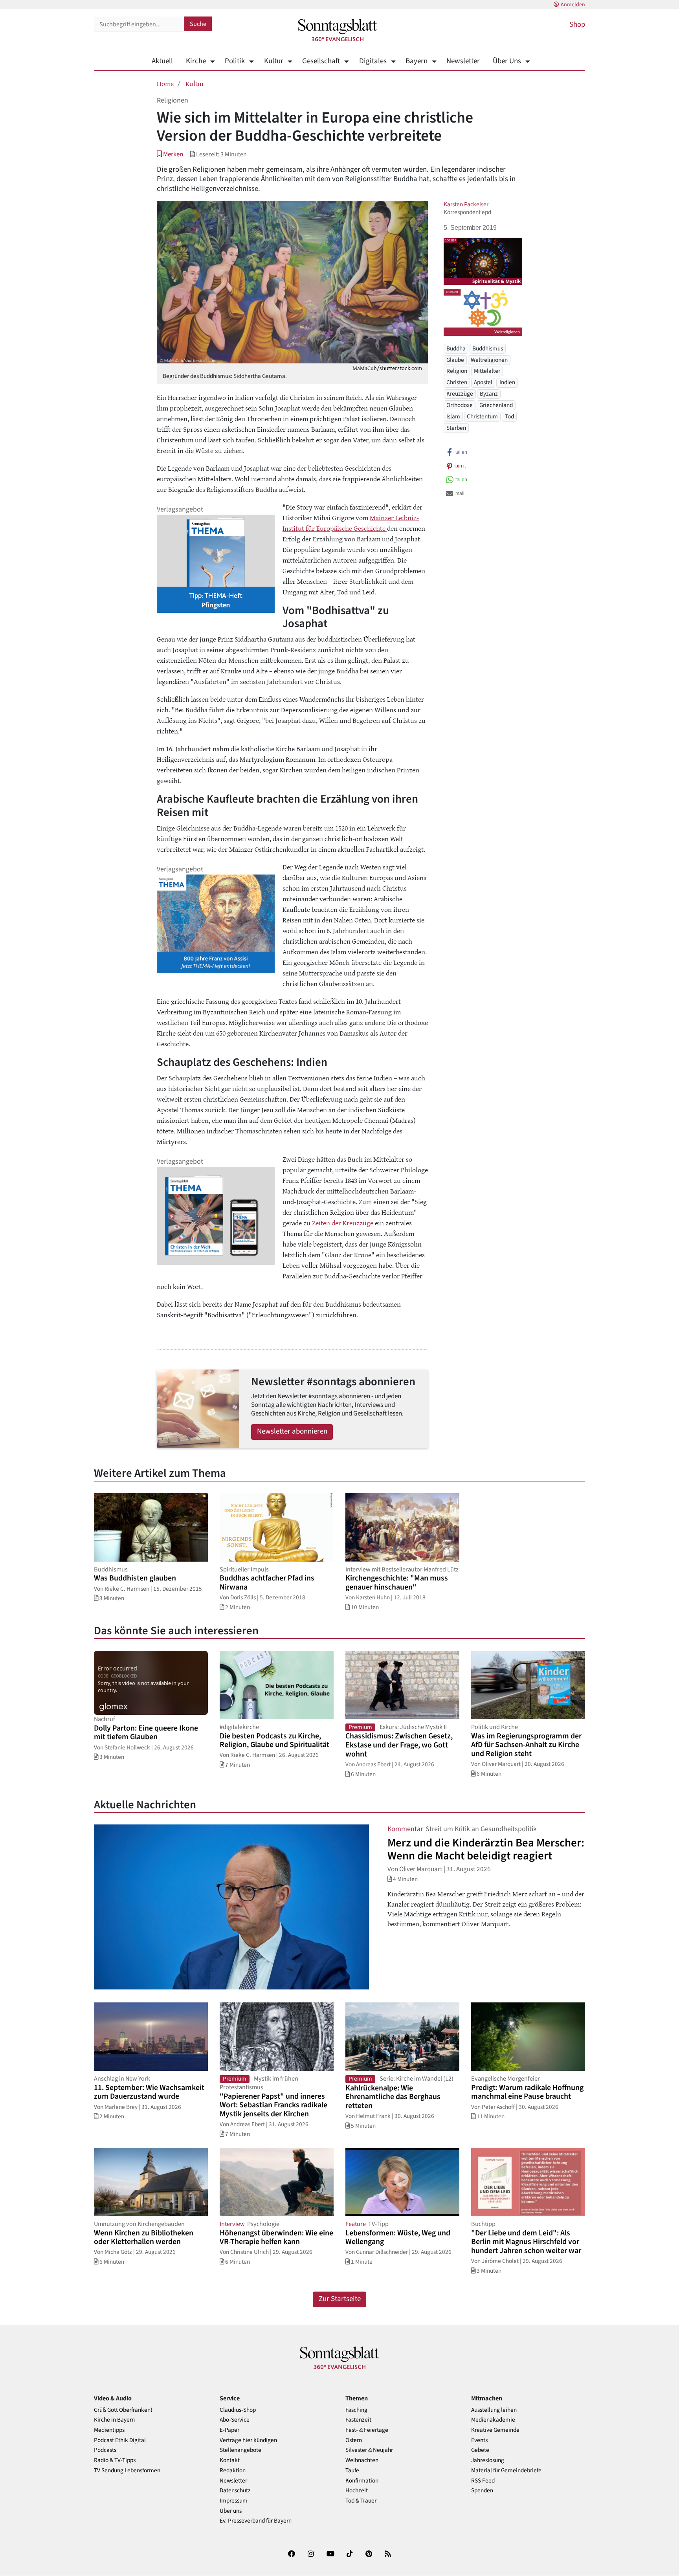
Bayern (417, 61)
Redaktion (233, 2471)
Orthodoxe (460, 405)
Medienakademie (493, 2420)
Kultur (273, 61)
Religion (457, 371)
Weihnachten (362, 2460)
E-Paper (229, 2430)
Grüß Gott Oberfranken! (123, 2410)
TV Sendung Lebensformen (127, 2471)
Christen (457, 383)
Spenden (482, 2491)
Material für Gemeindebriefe (506, 2471)
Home (165, 83)
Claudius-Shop (238, 2410)
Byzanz (489, 394)
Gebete (480, 2450)
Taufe (352, 2471)
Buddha (456, 348)
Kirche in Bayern (114, 2420)
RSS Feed (483, 2481)
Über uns (231, 2511)
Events (479, 2440)
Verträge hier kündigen (248, 2440)
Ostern (354, 2440)
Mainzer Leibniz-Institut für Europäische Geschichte (351, 523)
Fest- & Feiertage (367, 2430)
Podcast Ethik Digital (120, 2440)
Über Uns (507, 61)
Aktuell (162, 61)
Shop (577, 25)
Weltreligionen (489, 360)
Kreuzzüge (460, 394)
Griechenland (496, 405)
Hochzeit (357, 2491)
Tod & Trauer (361, 2501)
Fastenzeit (358, 2420)
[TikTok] (350, 2555)
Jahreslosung (488, 2460)
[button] (170, 154)
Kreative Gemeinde (495, 2430)
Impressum (234, 2501)
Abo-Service (235, 2420)
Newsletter (463, 61)
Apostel (483, 383)
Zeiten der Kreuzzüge (343, 1223)
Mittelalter (487, 371)
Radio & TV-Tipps (115, 2460)
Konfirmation (362, 2481)
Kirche (196, 61)
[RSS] (388, 2555)
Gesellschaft (321, 61)
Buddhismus (488, 348)
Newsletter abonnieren (292, 1431)
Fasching (356, 2410)
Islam (453, 417)
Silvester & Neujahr (369, 2450)
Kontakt (230, 2460)
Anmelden (573, 5)
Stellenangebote (240, 2450)
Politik (235, 61)
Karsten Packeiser (466, 204)
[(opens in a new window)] (292, 2555)
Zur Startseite (340, 2299)
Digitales (373, 61)
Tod (509, 417)
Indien (507, 383)
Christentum (482, 417)
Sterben (456, 428)
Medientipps (109, 2430)
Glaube (455, 360)
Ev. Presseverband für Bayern (256, 2521)
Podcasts (105, 2450)
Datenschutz (235, 2491)
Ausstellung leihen (494, 2410)
